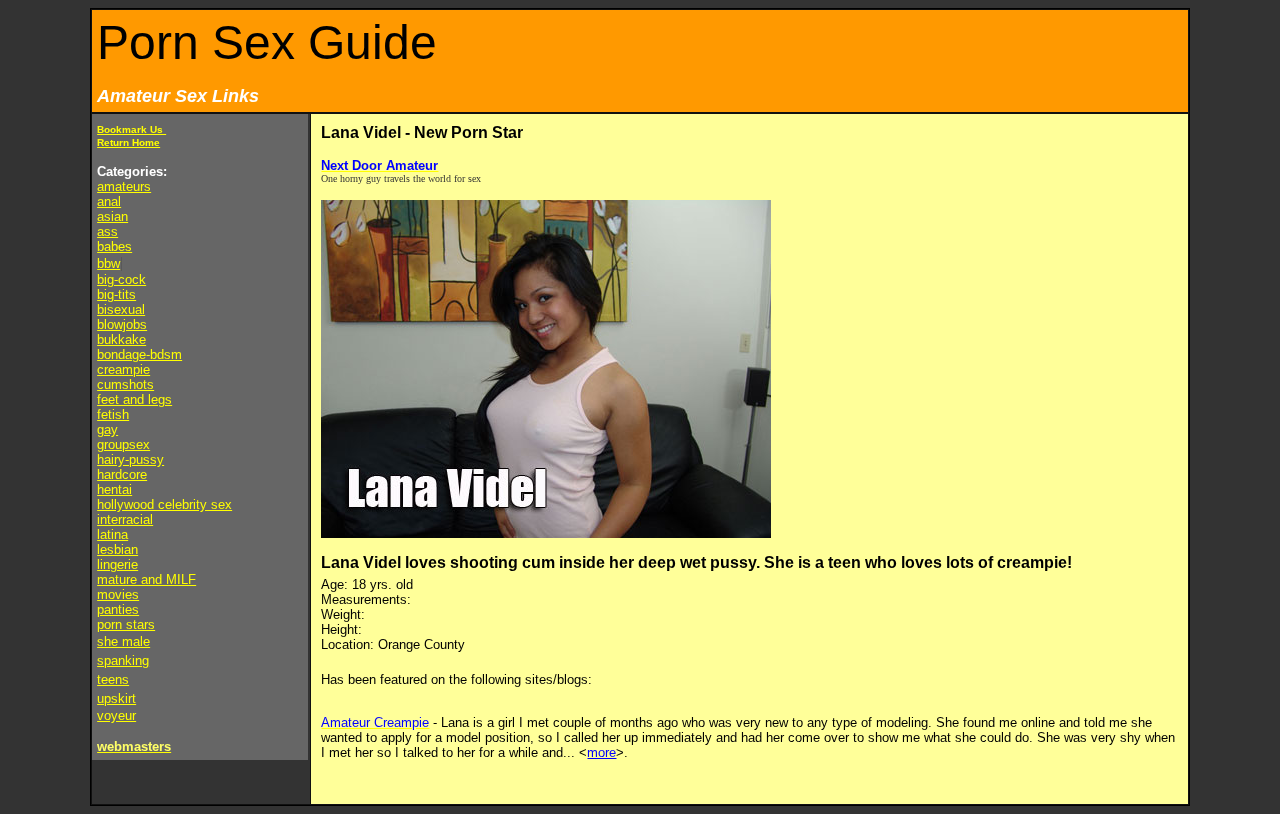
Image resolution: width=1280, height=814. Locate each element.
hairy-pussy (130, 459)
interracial (125, 519)
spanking (123, 660)
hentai (114, 489)
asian (112, 216)
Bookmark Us (131, 129)
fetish (113, 414)
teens (113, 679)
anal (109, 201)
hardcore (122, 474)
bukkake (121, 339)
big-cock (121, 279)
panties (118, 609)
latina (112, 534)
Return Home (128, 142)
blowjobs (122, 324)
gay (107, 429)
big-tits (116, 294)
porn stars (126, 624)
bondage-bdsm (139, 354)
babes (114, 246)
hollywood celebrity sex (164, 504)
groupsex (123, 444)
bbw (108, 263)
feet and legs (134, 399)
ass (107, 231)
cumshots (125, 384)
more (601, 752)
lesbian (117, 549)
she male (123, 641)
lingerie (117, 564)
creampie (123, 369)
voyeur (116, 715)
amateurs (124, 186)
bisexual (121, 309)
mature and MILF (146, 579)
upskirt (116, 698)
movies (118, 594)
